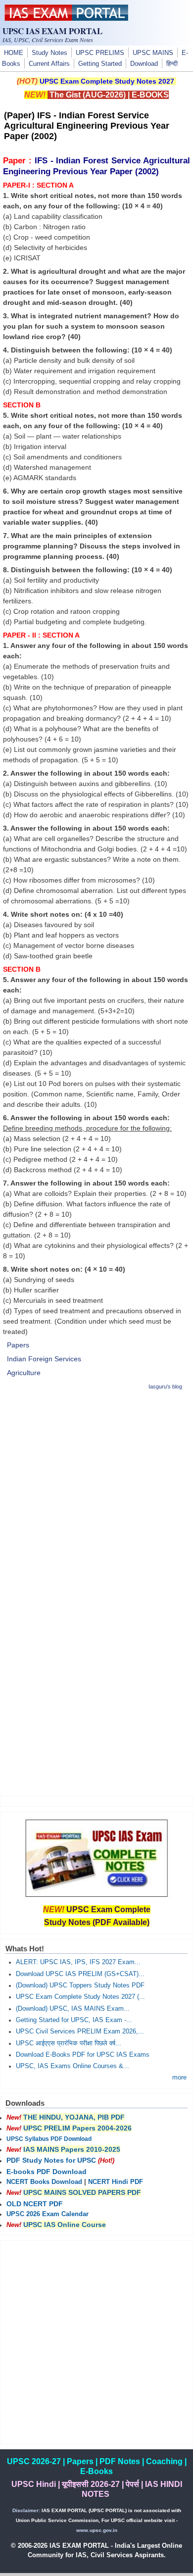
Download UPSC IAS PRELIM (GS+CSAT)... (80, 1974)
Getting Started (100, 64)
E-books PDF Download (47, 2172)
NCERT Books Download (44, 2182)
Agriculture (24, 1373)
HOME (14, 53)
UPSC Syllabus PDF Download (49, 2139)
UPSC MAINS (153, 53)
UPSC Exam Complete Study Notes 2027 (107, 81)
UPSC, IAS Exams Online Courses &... (72, 2066)
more (179, 2078)
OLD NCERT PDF (35, 2204)
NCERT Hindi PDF (116, 2182)
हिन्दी (172, 64)
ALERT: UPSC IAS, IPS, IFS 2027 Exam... (78, 1962)
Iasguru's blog (165, 1387)
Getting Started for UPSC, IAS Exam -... (74, 2020)
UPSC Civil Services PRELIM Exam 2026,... (80, 2031)
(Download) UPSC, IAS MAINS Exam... (73, 2009)
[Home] (66, 18)
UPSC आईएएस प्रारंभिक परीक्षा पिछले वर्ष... (69, 2043)
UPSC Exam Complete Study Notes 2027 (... (80, 1997)
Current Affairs (49, 64)
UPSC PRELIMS (100, 53)
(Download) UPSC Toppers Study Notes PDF (80, 1985)
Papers (18, 1345)
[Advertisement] (96, 1496)
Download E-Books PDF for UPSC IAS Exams (83, 2055)
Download (144, 64)
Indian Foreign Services (44, 1359)
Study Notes (49, 53)
